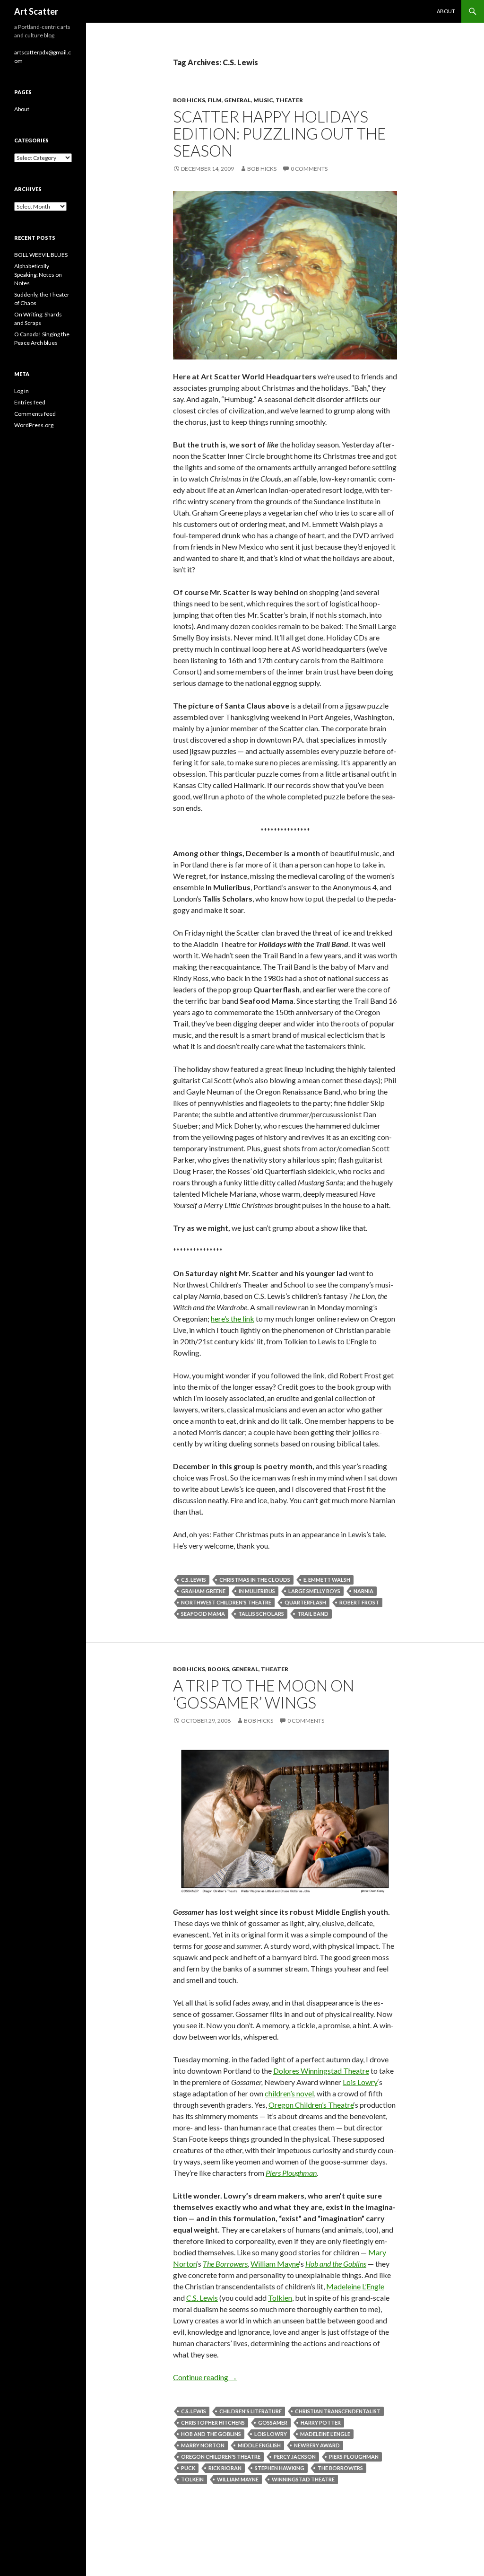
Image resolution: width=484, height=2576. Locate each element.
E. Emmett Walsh (327, 1580)
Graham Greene (203, 1591)
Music (263, 100)
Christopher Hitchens (213, 2423)
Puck (188, 2468)
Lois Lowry (360, 2082)
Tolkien (280, 2298)
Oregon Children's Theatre (221, 2457)
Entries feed (30, 402)
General (238, 100)
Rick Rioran (225, 2468)
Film (215, 100)
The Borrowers (225, 2264)
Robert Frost (359, 1602)
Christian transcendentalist (338, 2411)
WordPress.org (34, 425)
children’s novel (289, 2093)
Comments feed (35, 414)
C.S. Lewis (194, 1580)
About (446, 11)
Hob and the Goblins (336, 2264)
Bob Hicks (189, 100)
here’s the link (233, 1319)
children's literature (251, 2411)
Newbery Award (317, 2445)
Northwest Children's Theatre (226, 1602)
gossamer (273, 2423)
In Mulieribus (257, 1591)
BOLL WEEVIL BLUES (41, 255)
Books (218, 1669)
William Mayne (275, 2264)
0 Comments (309, 169)
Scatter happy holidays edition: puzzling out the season (280, 133)
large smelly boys (314, 1591)
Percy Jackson (295, 2457)
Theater (289, 100)
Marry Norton (203, 2445)
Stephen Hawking (280, 2468)
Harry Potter (321, 2423)
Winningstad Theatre (303, 2479)
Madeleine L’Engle (355, 2286)
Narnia (363, 1591)
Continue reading (205, 2377)
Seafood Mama (203, 1614)
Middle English (259, 2445)
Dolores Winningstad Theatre (321, 2071)
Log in (22, 391)
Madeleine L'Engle (325, 2434)
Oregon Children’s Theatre (311, 2105)
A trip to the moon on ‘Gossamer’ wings (264, 1694)
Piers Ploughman (291, 2173)
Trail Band (313, 1614)
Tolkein (192, 2479)
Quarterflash (305, 1602)
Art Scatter (36, 11)
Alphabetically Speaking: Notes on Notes (38, 275)
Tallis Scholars (261, 1614)
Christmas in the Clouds (255, 1580)
